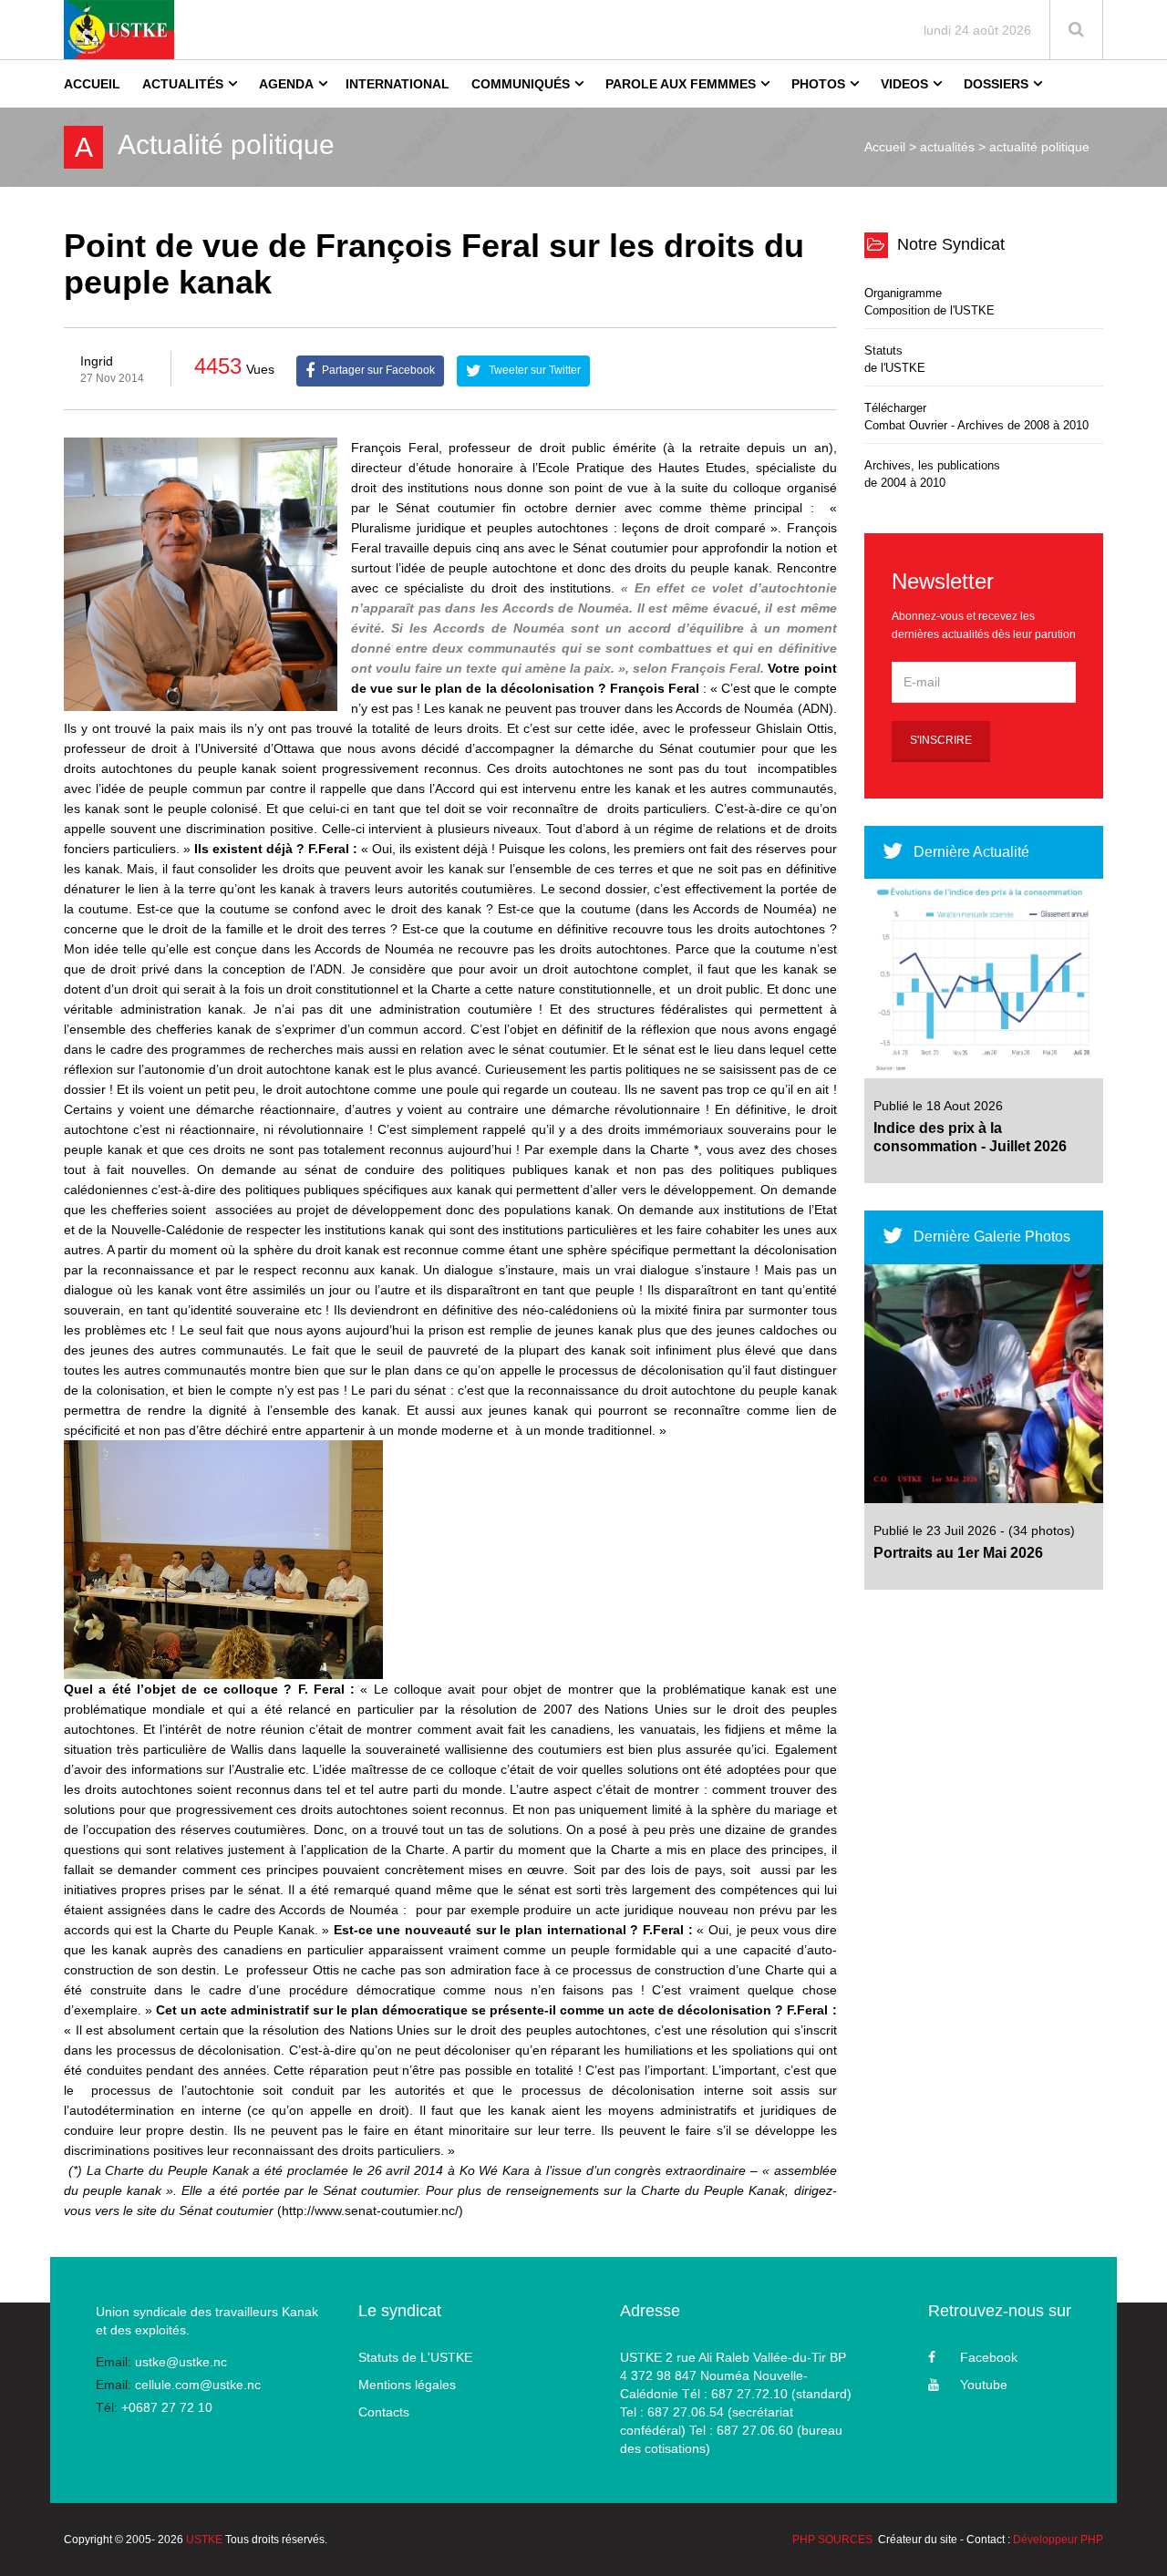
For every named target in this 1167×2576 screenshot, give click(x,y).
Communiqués (521, 84)
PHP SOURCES (832, 2540)
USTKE (204, 2540)
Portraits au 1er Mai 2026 (958, 1553)
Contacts (384, 2412)
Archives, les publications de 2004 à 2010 (932, 474)
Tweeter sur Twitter (533, 370)
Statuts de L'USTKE (415, 2357)
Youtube (984, 2385)
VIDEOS (904, 84)
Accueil (92, 84)
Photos (818, 84)
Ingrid (97, 361)
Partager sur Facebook (377, 370)
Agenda (286, 84)
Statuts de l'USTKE (895, 359)
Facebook (989, 2357)
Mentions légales (407, 2385)
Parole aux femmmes (681, 84)
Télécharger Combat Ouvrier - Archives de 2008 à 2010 (976, 417)
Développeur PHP (1058, 2540)
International (398, 84)
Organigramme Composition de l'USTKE (929, 302)
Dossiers (996, 84)
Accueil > (890, 147)
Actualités (183, 84)
